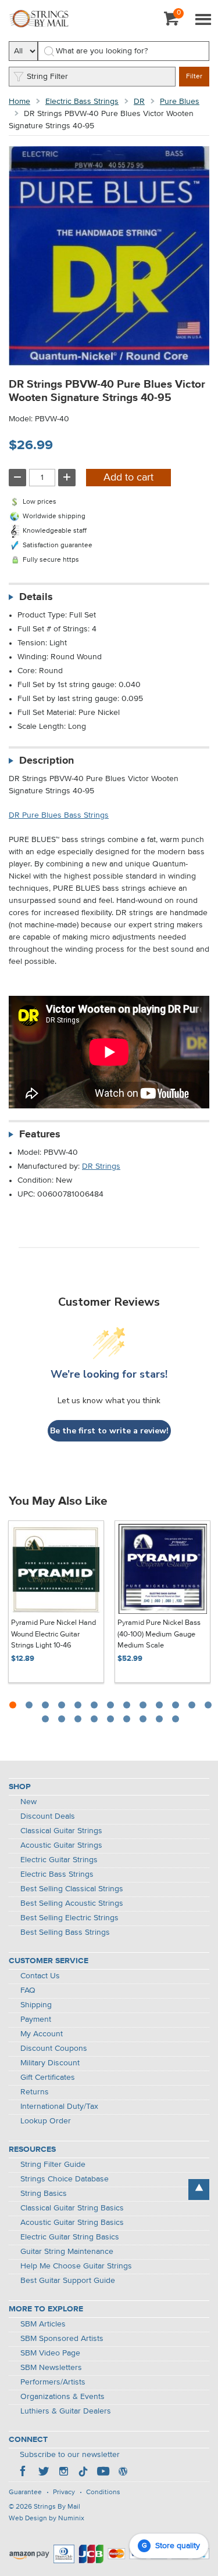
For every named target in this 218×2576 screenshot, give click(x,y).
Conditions (103, 2492)
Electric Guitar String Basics (70, 2237)
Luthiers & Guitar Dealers (66, 2411)
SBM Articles (43, 2324)
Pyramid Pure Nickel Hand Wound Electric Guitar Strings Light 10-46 (53, 1634)
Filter (194, 77)
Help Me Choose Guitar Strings (76, 2266)
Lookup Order (46, 2121)
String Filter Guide (53, 2165)
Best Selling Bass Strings (65, 1932)
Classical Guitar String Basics (72, 2208)
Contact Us (40, 1976)
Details (36, 597)
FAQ (28, 1990)
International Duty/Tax (59, 2107)
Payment (36, 2019)
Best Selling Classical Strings (72, 1889)
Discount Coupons (54, 2048)
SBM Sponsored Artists (62, 2339)
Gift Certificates (48, 2078)
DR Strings (101, 1166)
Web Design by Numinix (47, 2519)
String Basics (44, 2194)
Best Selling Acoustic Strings (72, 1903)
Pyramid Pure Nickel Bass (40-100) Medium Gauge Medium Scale (159, 1634)
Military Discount (50, 2063)
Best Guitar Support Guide (68, 2281)
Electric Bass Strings (82, 102)
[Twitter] (44, 2473)
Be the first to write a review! (109, 1431)
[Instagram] (63, 2473)
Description (47, 761)
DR (139, 102)
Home (19, 102)
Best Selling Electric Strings (69, 1918)
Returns (35, 2092)
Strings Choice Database (65, 2179)
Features (40, 1135)
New (28, 1802)
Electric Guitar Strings (59, 1860)
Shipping (36, 2005)
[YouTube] (103, 2473)
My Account (42, 2034)
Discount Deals (48, 1816)
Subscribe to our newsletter (70, 2455)
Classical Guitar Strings (61, 1831)
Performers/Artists (53, 2382)
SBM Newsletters (51, 2368)
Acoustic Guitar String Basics (72, 2223)
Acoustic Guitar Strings (61, 1845)
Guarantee (25, 2492)
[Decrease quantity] (17, 478)
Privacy (64, 2492)
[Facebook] (24, 2473)
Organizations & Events (62, 2397)
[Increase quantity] (67, 478)
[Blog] (123, 2473)
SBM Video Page (50, 2353)
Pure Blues (180, 102)
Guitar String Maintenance (67, 2252)
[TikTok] (83, 2473)
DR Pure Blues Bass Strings (59, 815)
